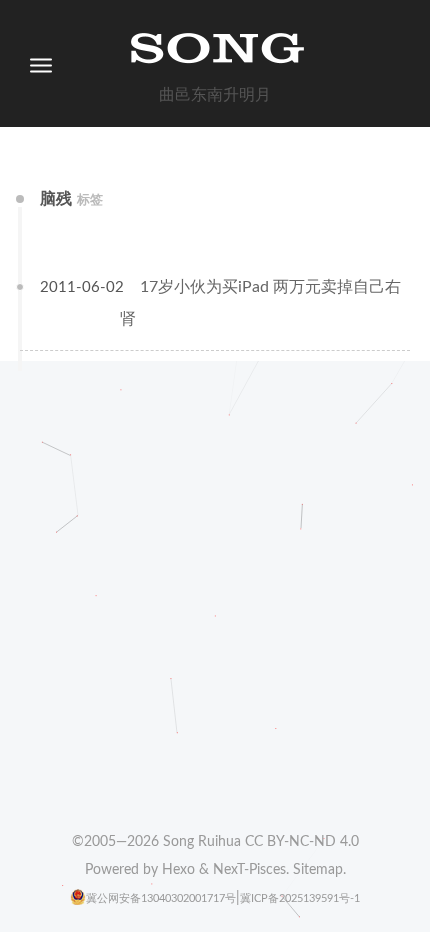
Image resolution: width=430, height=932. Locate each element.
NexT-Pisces (249, 870)
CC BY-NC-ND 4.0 (302, 842)
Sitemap (318, 870)
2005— (121, 842)
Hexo (178, 870)
